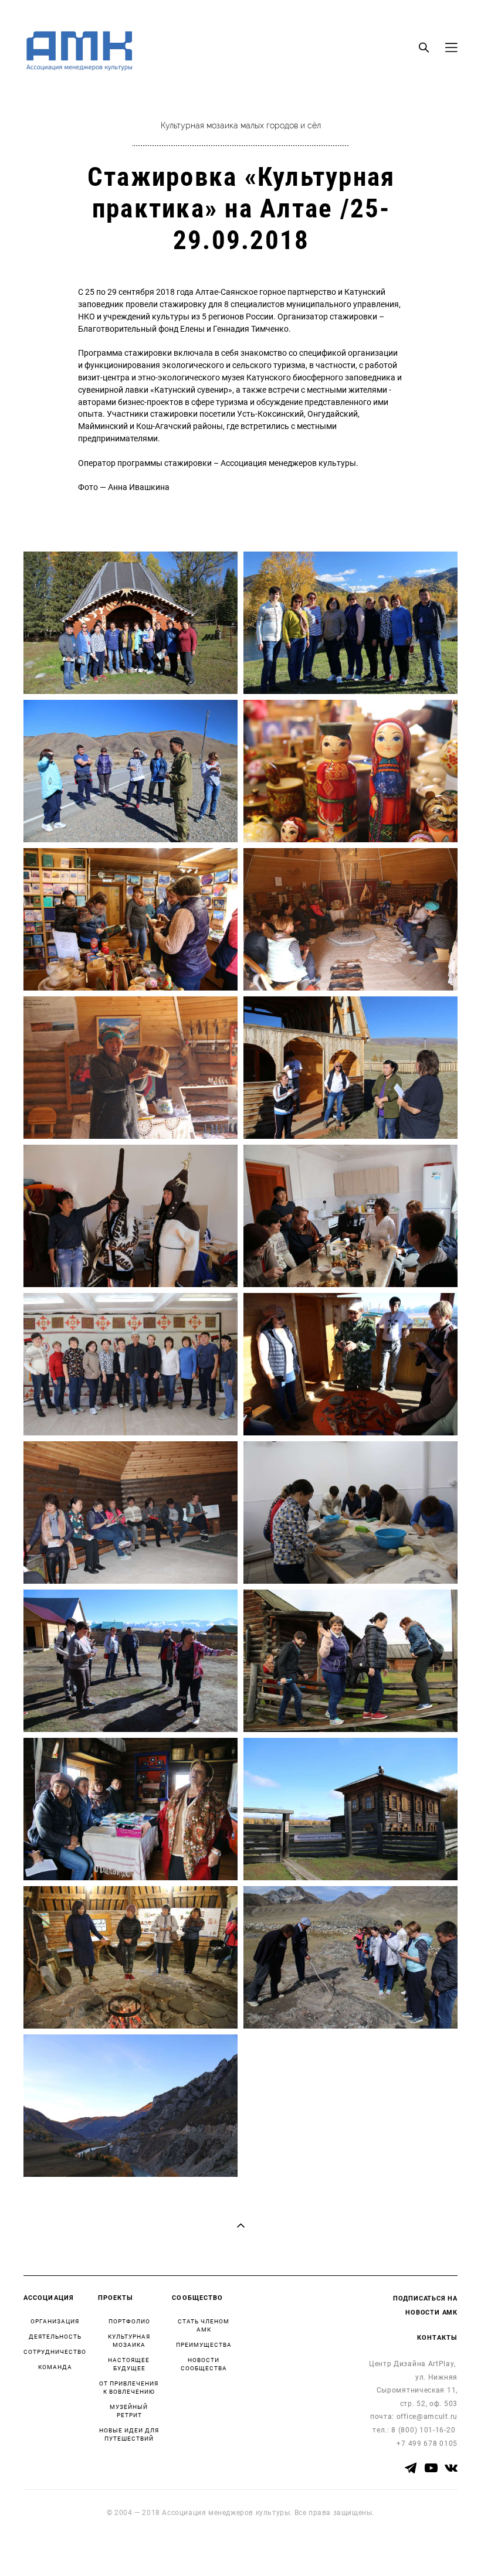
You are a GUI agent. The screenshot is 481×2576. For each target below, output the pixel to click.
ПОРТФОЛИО (129, 2321)
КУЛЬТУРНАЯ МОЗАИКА (129, 2340)
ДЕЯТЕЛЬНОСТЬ (55, 2336)
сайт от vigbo (47, 2548)
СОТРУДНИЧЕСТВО (55, 2352)
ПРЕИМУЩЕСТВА (204, 2344)
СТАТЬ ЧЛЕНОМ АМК (204, 2325)
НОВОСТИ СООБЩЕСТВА (204, 2364)
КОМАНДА (55, 2367)
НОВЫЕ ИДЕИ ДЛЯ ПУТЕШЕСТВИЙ (129, 2434)
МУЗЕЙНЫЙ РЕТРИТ (129, 2411)
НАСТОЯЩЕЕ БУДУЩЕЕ (129, 2364)
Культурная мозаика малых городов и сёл (241, 126)
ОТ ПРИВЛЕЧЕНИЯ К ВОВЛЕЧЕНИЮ (129, 2387)
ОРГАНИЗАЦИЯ (55, 2321)
